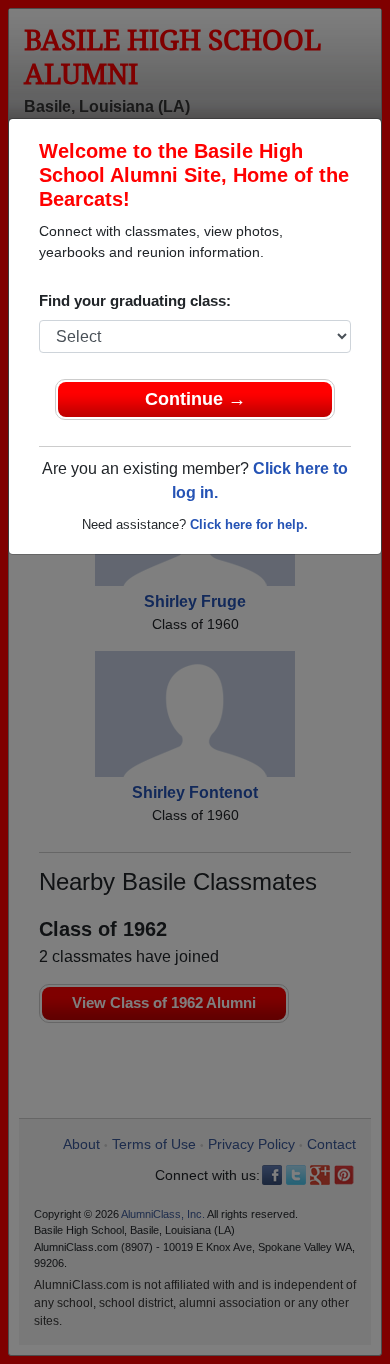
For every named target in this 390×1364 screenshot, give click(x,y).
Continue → (195, 399)
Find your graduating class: (135, 300)
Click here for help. (249, 524)
